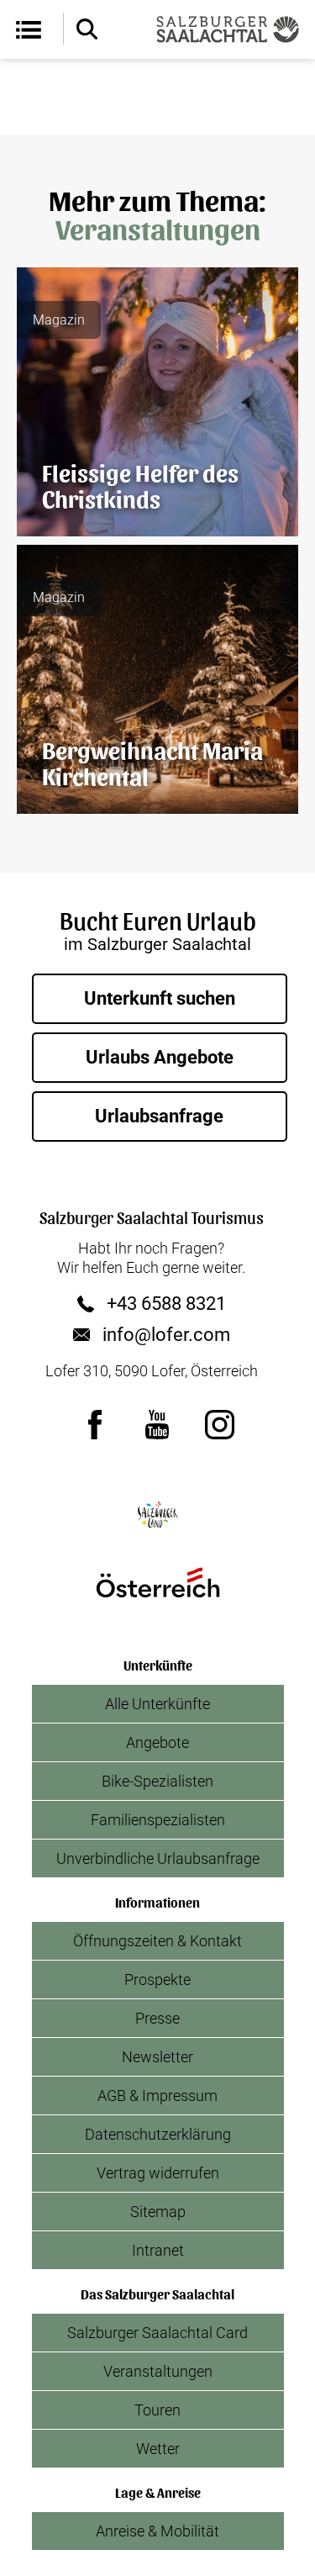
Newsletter (157, 2057)
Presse (157, 2018)
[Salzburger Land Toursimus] (158, 1515)
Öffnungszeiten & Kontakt (157, 1941)
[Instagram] (220, 1424)
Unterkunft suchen (160, 998)
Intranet (158, 2250)
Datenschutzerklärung (158, 2134)
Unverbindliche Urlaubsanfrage (158, 1858)
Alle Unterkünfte (157, 1704)
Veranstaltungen (158, 2371)
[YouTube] (158, 1424)
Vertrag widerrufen (158, 2173)
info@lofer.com (166, 1335)
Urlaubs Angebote (160, 1057)
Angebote (157, 1742)
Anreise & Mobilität (157, 2531)
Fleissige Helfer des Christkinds (140, 485)
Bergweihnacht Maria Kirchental (152, 762)
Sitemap (158, 2212)
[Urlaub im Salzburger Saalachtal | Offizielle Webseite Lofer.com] (228, 29)
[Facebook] (96, 1424)
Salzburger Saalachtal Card (157, 2333)
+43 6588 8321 (166, 1304)
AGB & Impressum (157, 2096)
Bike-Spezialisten (157, 1781)
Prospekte (157, 1980)
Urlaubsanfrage (159, 1116)
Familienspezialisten (158, 1820)
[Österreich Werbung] (158, 1582)
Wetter (158, 2449)
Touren (157, 2410)
